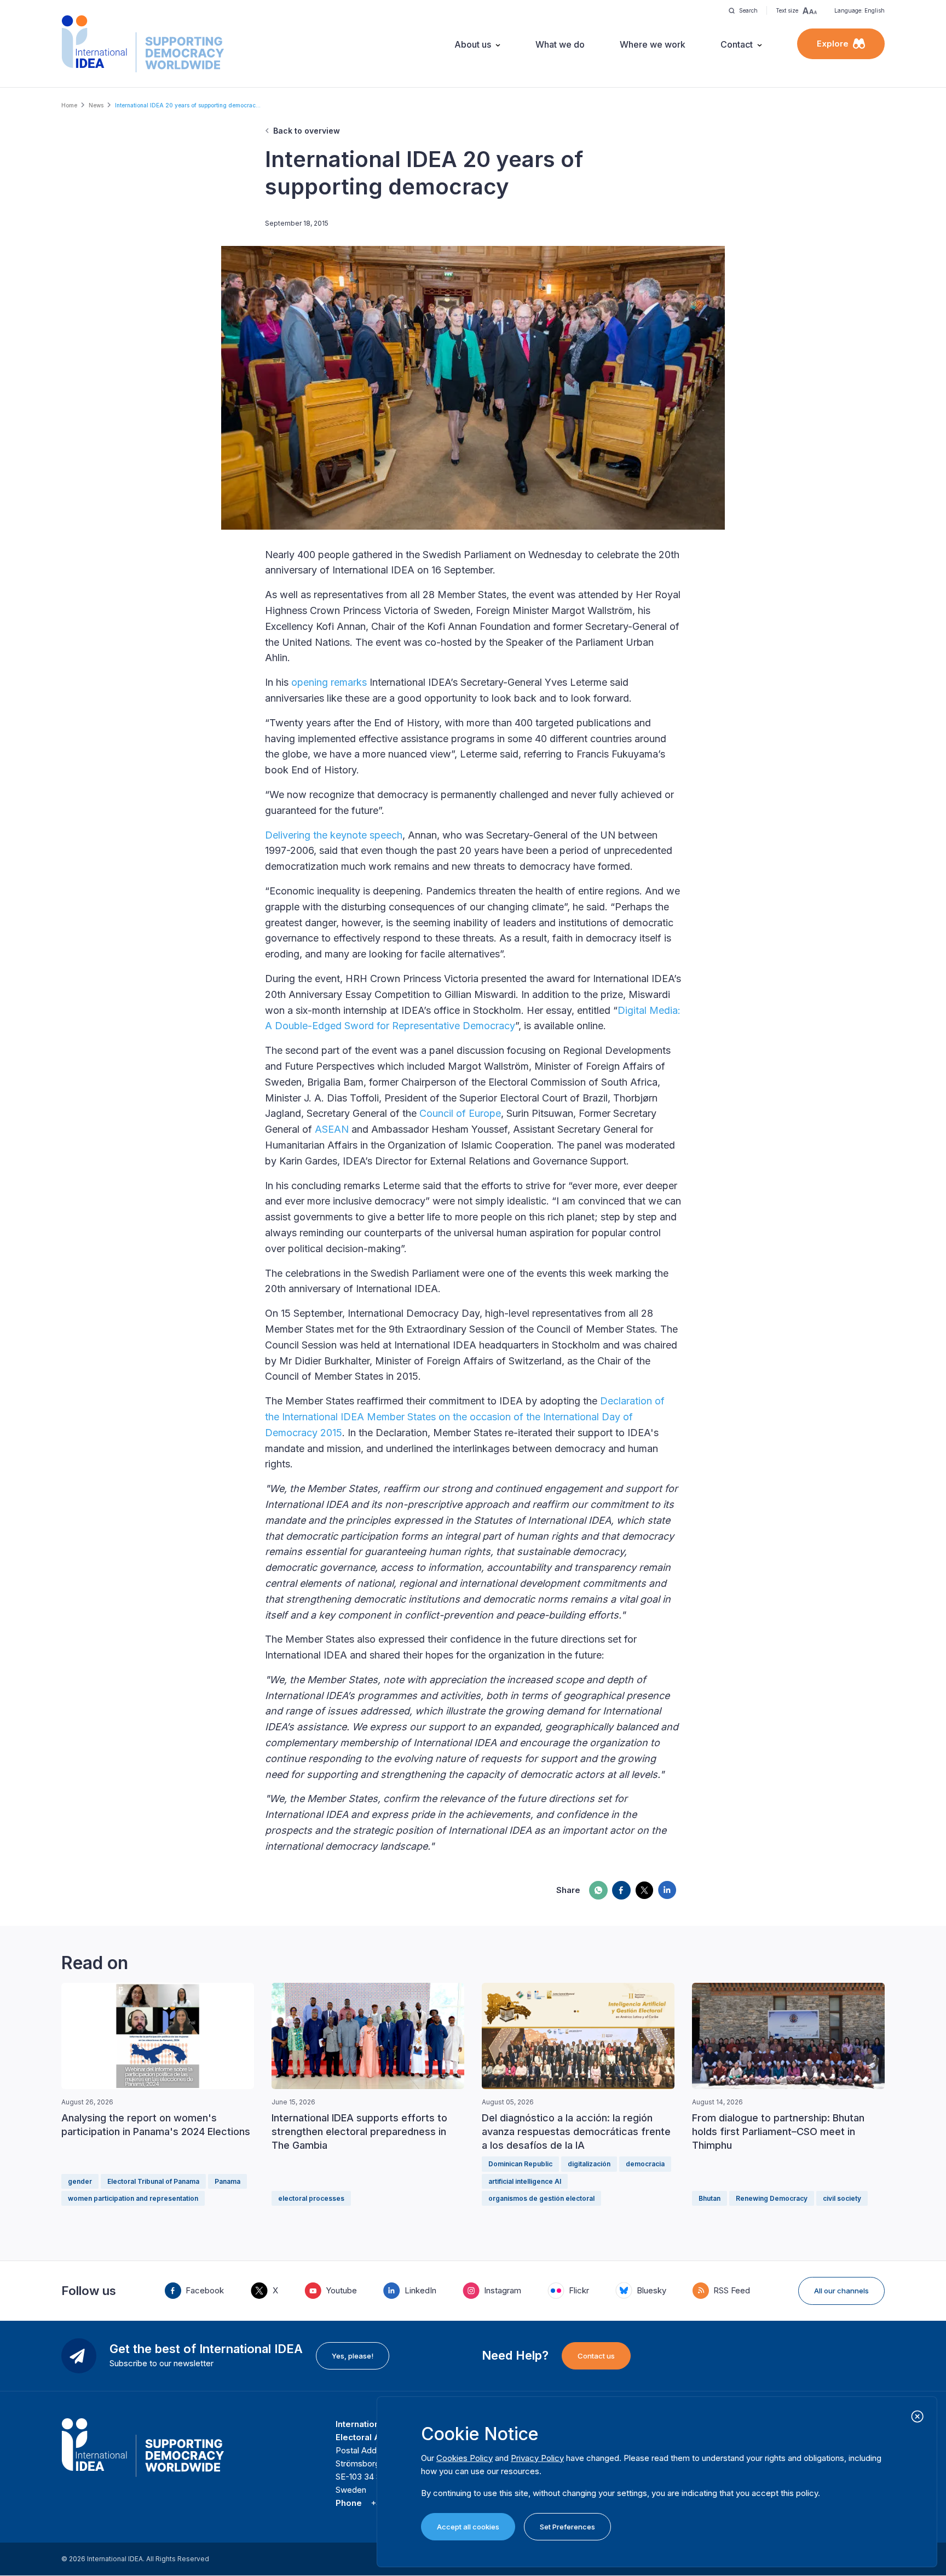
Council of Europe (460, 1113)
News (96, 105)
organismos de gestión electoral (541, 2198)
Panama (227, 2181)
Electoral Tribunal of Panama (153, 2181)
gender (80, 2181)
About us (473, 44)
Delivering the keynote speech (334, 835)
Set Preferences (567, 2527)
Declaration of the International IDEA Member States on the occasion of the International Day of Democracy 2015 (465, 1417)
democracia (645, 2164)
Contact (737, 44)
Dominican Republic (520, 2164)
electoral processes (311, 2198)
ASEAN (332, 1129)
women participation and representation (133, 2198)
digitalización (589, 2164)
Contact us (596, 2356)
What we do (560, 44)
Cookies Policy (465, 2458)
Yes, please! (353, 2356)
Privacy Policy (537, 2458)
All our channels (841, 2291)
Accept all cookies (468, 2527)
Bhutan (709, 2198)
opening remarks (329, 682)
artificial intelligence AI (525, 2181)
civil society (842, 2198)
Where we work (653, 44)
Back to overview (307, 131)
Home (69, 105)
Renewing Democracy (772, 2198)
